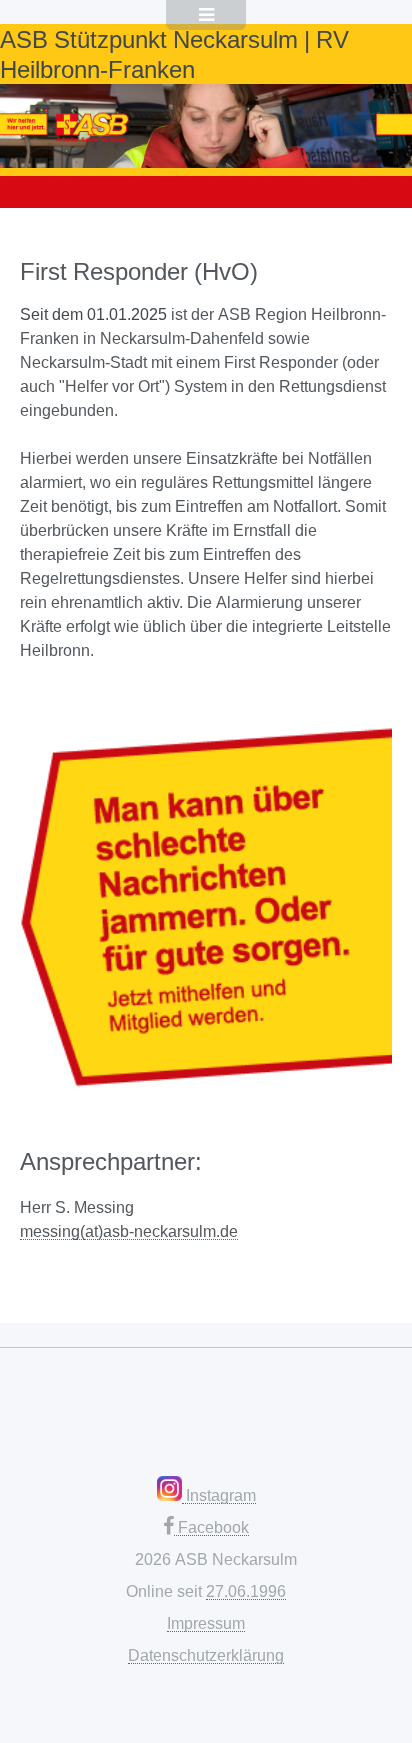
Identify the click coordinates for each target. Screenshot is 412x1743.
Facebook (211, 1527)
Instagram (219, 1495)
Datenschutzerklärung (206, 1655)
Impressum (206, 1623)
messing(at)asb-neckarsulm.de (129, 1231)
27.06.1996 (246, 1591)
